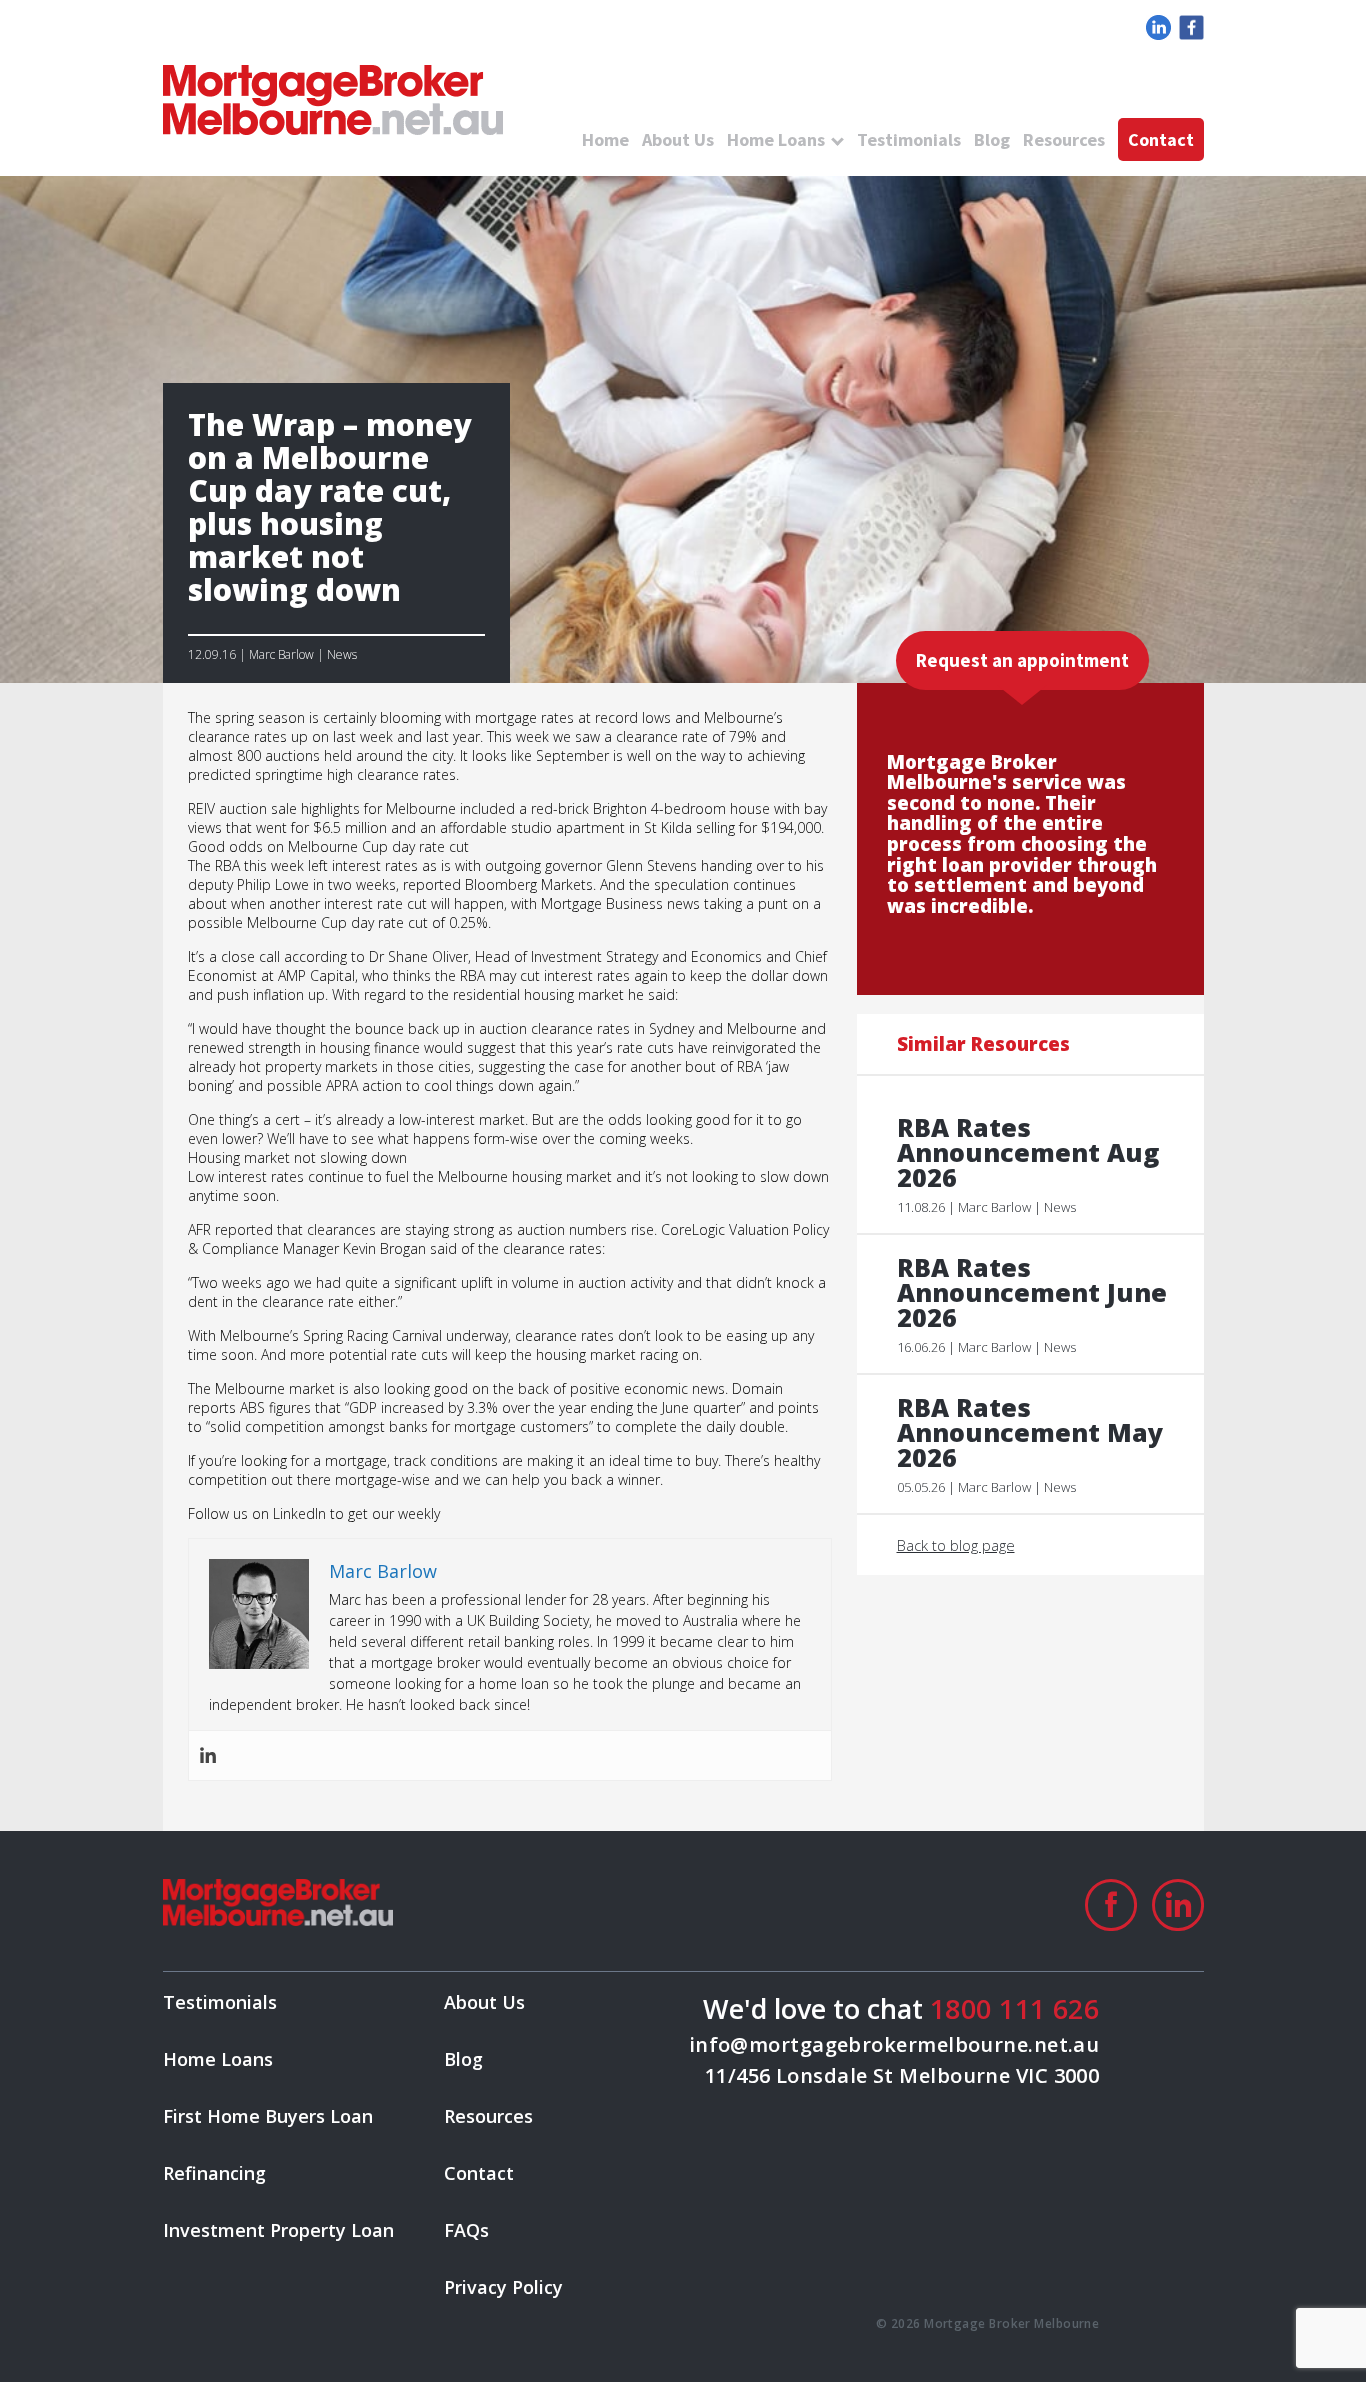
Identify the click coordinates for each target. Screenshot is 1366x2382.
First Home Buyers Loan (268, 2116)
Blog (992, 139)
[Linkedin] (208, 1755)
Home (605, 139)
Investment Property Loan (278, 2230)
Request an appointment (1022, 660)
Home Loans (776, 139)
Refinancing (214, 2173)
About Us (678, 139)
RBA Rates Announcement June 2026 (1032, 1292)
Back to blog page (956, 1545)
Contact (1161, 139)
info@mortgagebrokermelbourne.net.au (894, 2044)
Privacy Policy (503, 2287)
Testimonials (909, 139)
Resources (1064, 139)
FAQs (466, 2230)
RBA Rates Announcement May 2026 (1030, 1432)
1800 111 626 (1014, 2008)
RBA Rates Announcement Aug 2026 (1028, 1152)
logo (333, 100)
